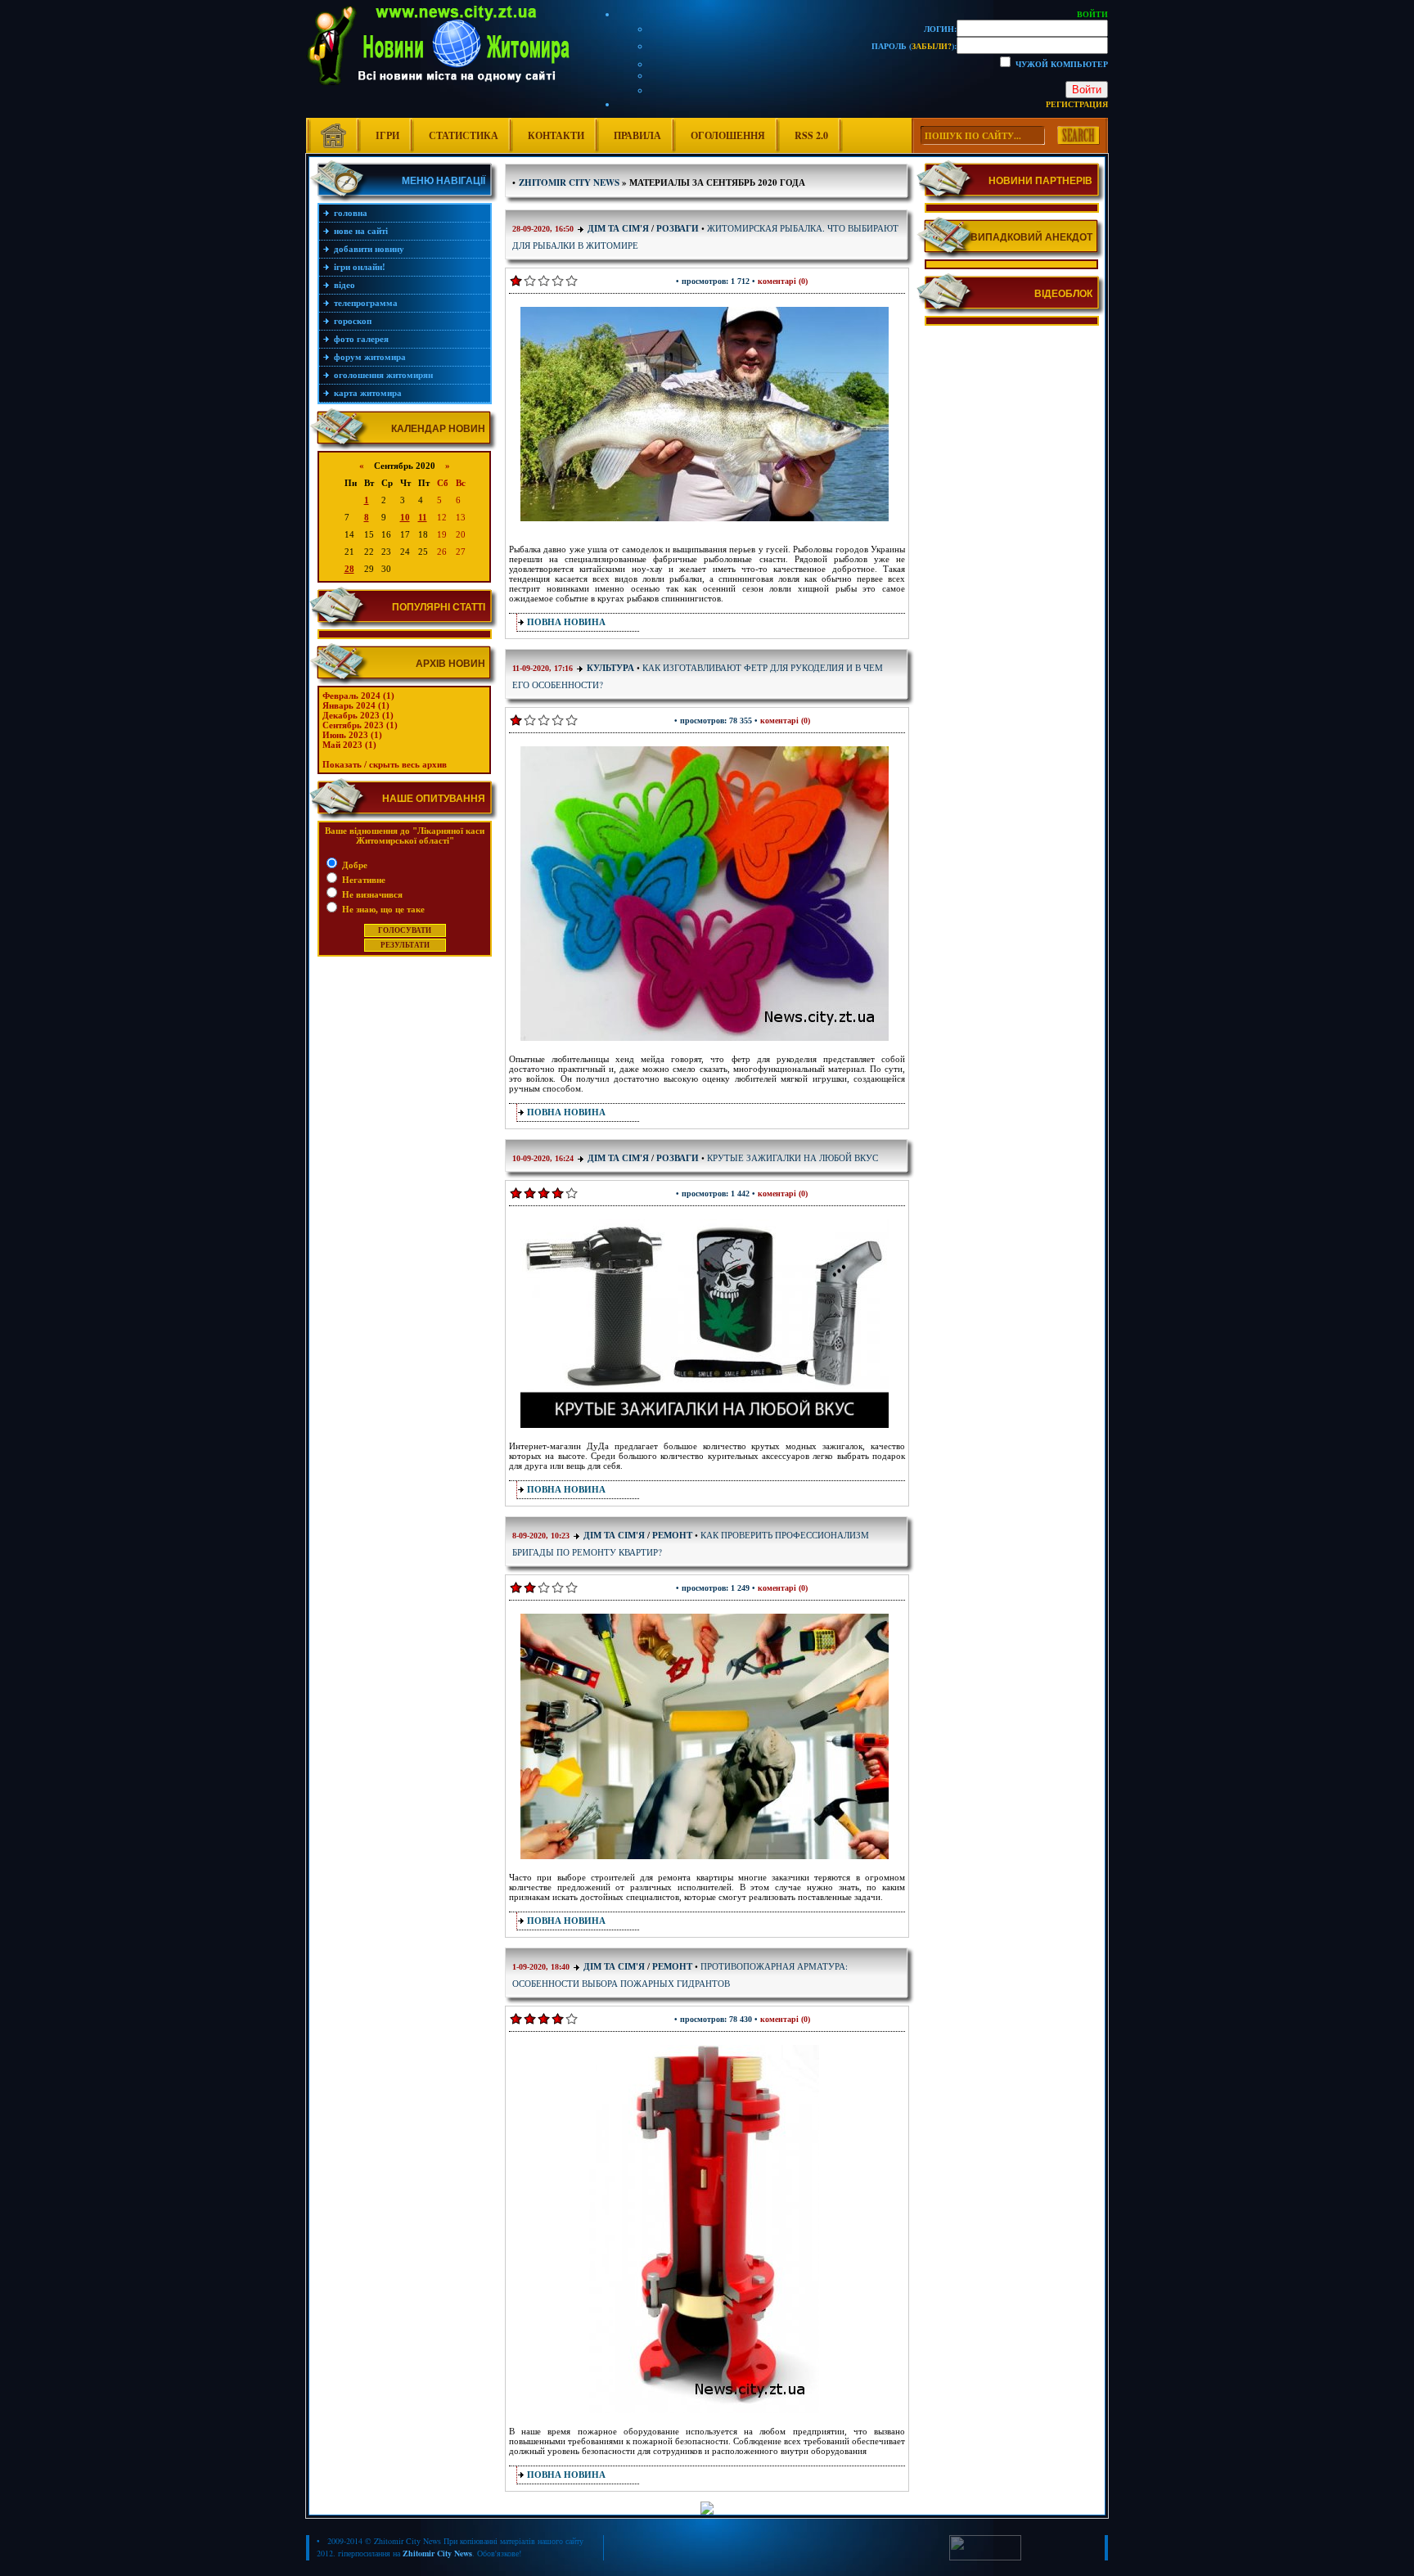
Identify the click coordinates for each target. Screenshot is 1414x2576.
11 (423, 517)
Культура (610, 668)
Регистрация (1077, 104)
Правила (637, 135)
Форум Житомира (370, 357)
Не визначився (371, 894)
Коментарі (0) (783, 281)
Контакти (556, 135)
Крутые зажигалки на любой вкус (793, 1157)
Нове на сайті (361, 231)
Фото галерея (361, 339)
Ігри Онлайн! (360, 267)
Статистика (464, 135)
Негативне (363, 880)
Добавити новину (369, 249)
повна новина (566, 622)
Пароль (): (914, 46)
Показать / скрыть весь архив (385, 764)
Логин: (940, 29)
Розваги (678, 228)
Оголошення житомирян (383, 375)
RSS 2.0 (811, 135)
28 (349, 569)
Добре (353, 865)
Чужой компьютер (1060, 64)
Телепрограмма (366, 303)
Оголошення (728, 135)
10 (405, 517)
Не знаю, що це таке (382, 909)
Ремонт (672, 1535)
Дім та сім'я (618, 228)
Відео (344, 285)
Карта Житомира (368, 393)
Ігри (387, 135)
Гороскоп (353, 321)
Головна (351, 213)
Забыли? (932, 46)
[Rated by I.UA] (985, 2557)
